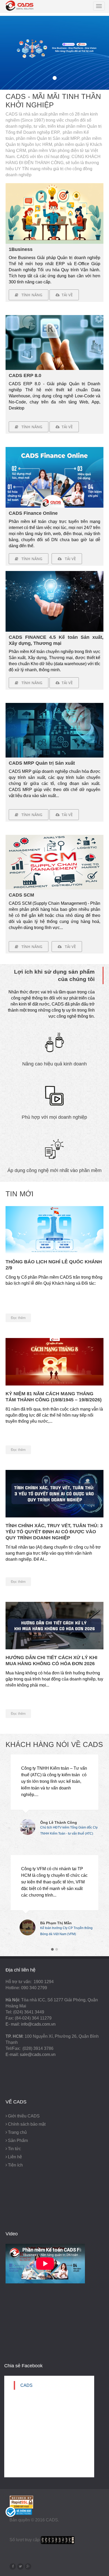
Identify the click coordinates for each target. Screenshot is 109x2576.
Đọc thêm (18, 1318)
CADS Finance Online (33, 513)
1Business (21, 249)
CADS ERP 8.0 (25, 375)
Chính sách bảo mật (27, 2124)
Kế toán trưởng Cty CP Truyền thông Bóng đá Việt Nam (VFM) (66, 1928)
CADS (26, 2385)
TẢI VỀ (66, 683)
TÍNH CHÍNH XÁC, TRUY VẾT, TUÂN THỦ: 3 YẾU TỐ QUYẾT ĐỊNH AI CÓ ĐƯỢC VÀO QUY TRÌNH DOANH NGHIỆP (54, 1532)
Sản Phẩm (18, 2141)
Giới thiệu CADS (24, 2116)
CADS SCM (21, 895)
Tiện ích (15, 2165)
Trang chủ (17, 2132)
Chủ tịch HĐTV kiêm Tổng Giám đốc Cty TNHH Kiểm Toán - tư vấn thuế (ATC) (69, 1828)
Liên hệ (15, 2157)
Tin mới (20, 1194)
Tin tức (14, 2149)
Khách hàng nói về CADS (54, 1745)
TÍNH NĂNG (30, 295)
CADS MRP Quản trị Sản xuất (42, 763)
